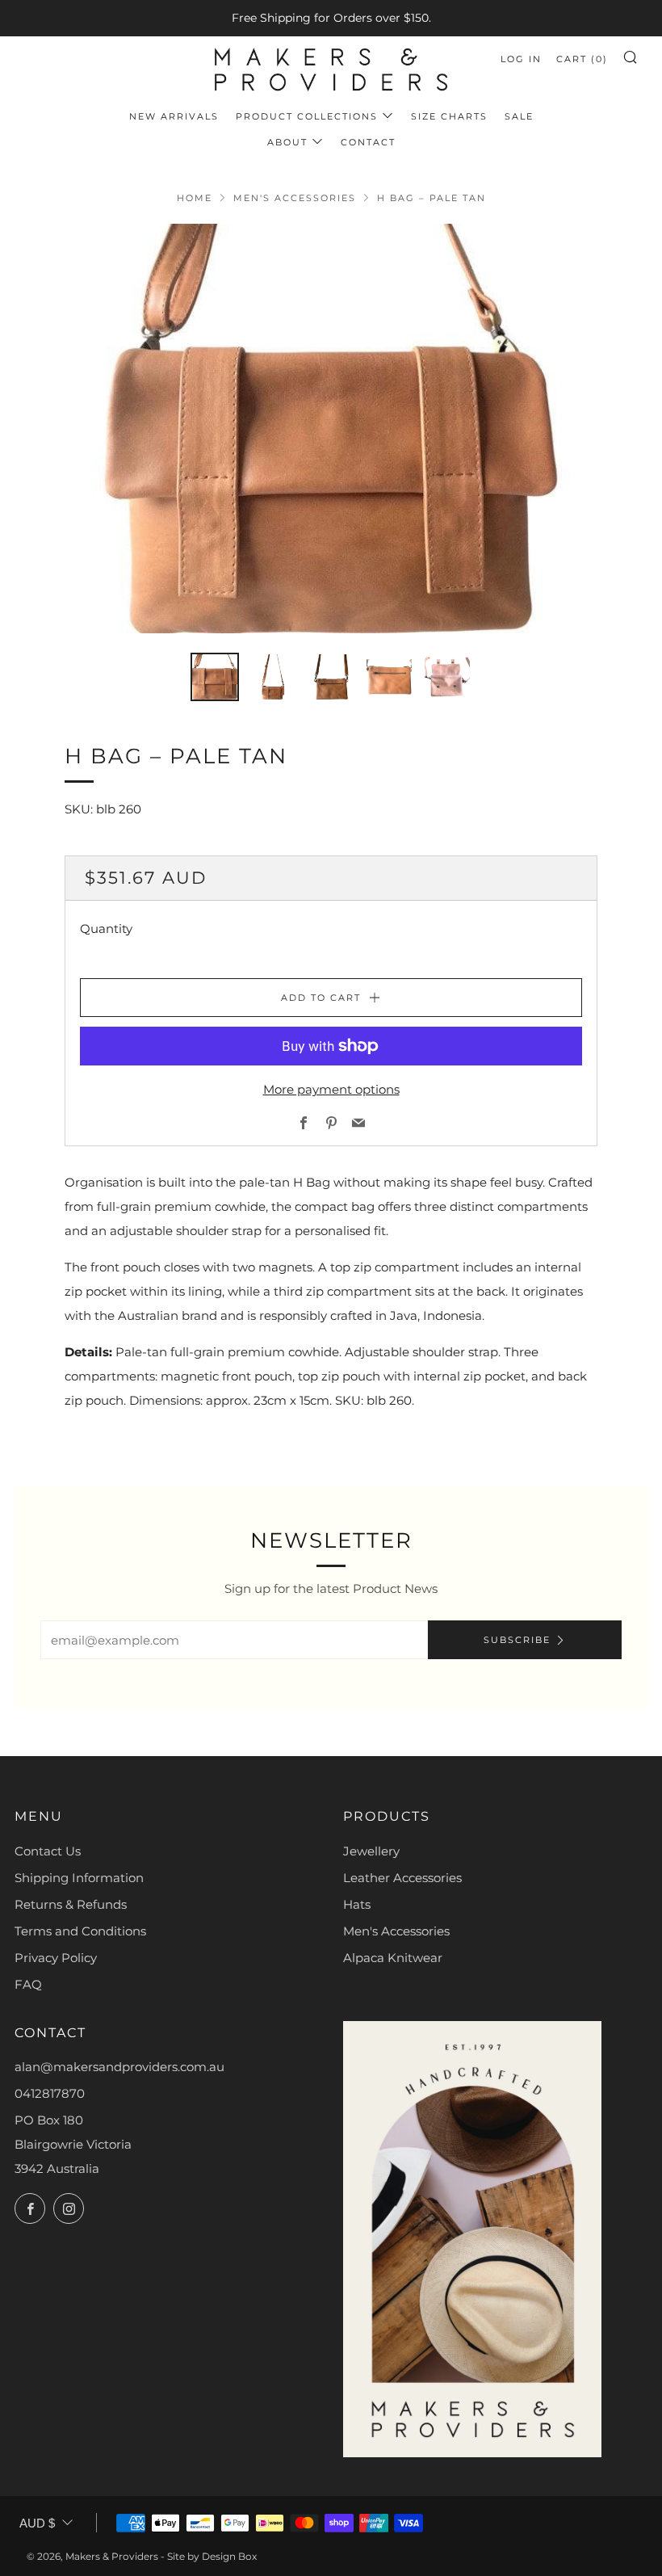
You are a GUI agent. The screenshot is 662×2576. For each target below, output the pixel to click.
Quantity (106, 929)
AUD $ (37, 2523)
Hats (357, 1904)
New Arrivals (174, 116)
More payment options (331, 1089)
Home (195, 198)
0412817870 (50, 2093)
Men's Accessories (295, 198)
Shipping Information (79, 1878)
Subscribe (517, 1640)
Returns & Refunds (71, 1904)
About (287, 142)
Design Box (229, 2556)
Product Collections (307, 116)
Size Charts (449, 116)
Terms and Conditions (80, 1931)
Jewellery (371, 1851)
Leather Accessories (402, 1878)
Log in (521, 59)
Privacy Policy (56, 1958)
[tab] (215, 677)
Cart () (582, 59)
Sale (519, 116)
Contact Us (48, 1851)
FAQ (28, 1984)
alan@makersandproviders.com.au (119, 2067)
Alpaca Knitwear (393, 1958)
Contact (368, 142)
